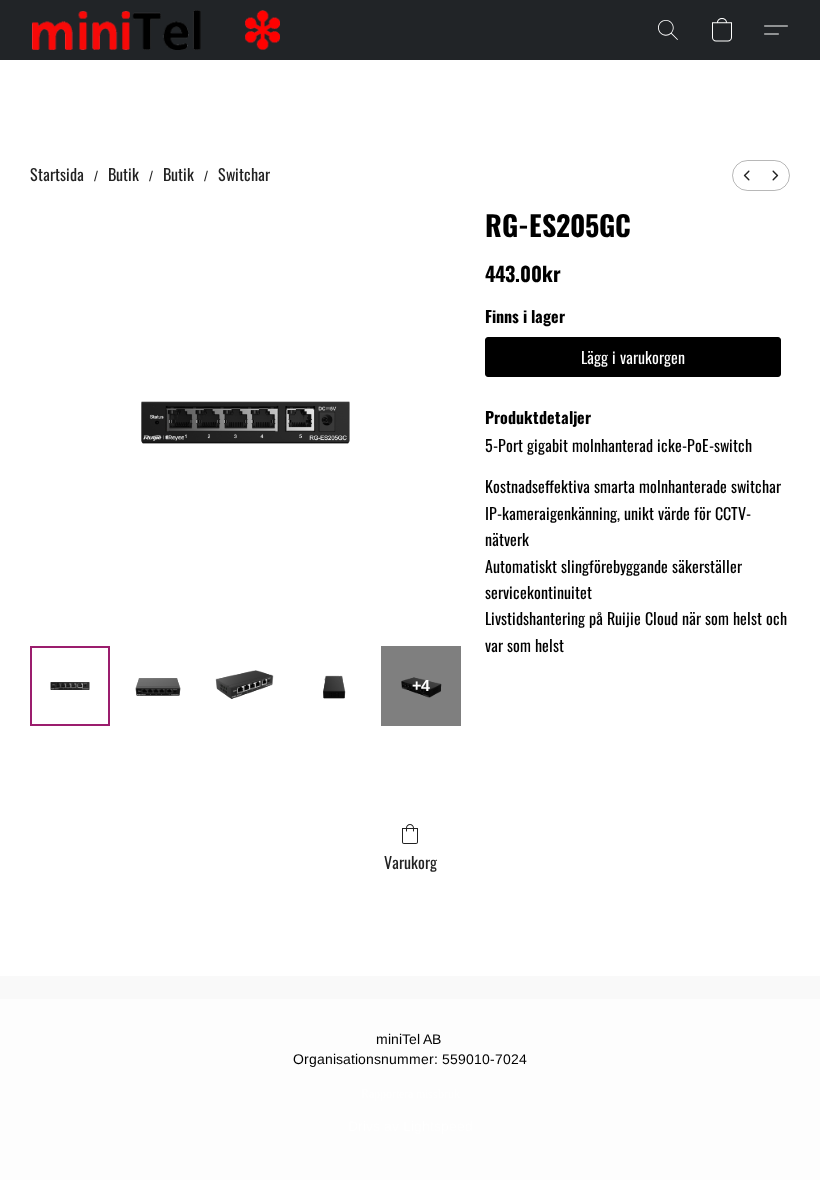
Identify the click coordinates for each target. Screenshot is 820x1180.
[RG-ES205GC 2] (246, 686)
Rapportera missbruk (410, 1094)
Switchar (244, 174)
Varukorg (410, 862)
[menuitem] (747, 175)
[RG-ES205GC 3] (334, 686)
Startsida (57, 174)
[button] (156, 30)
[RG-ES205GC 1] (158, 686)
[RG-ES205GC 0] (70, 686)
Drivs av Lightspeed (410, 1126)
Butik (123, 174)
